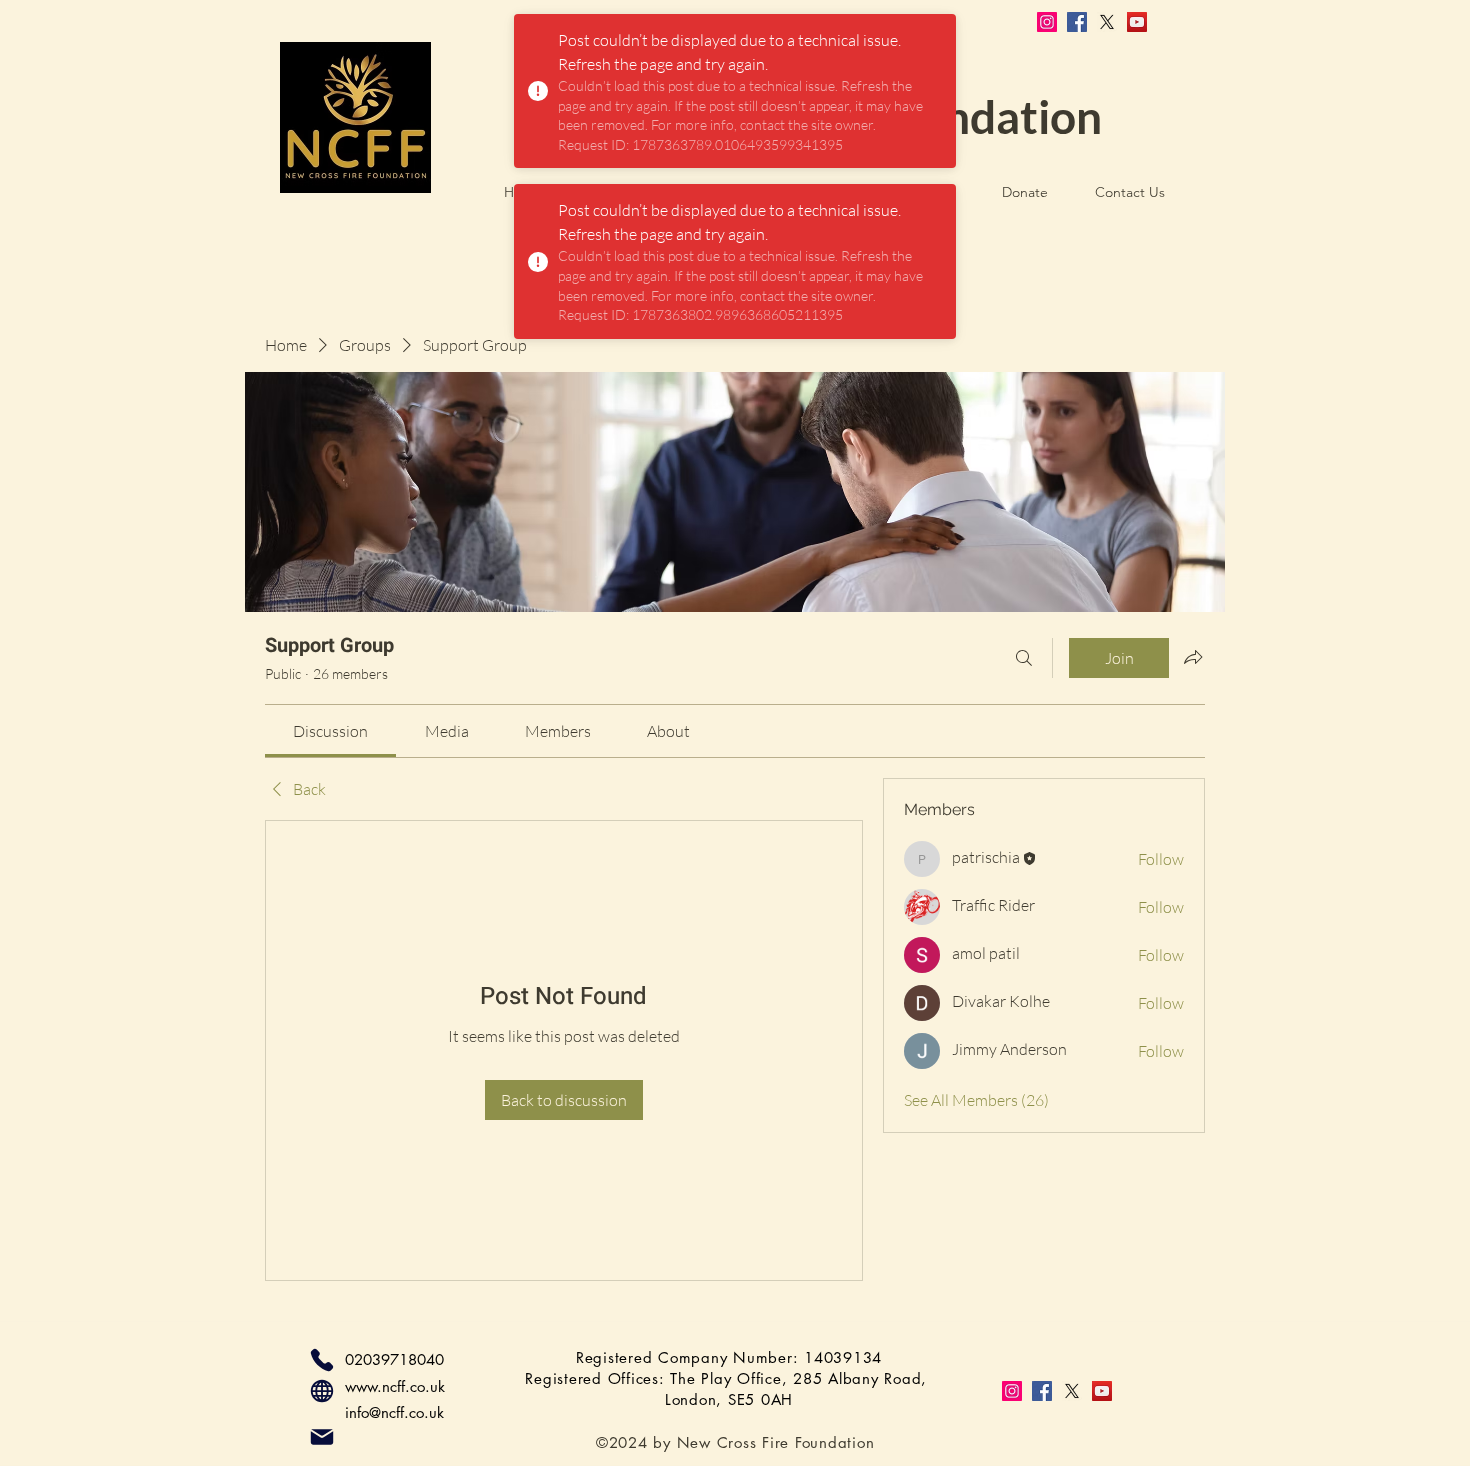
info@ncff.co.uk (394, 1412)
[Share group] (1193, 657)
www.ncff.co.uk (395, 1386)
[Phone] (322, 1360)
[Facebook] (1077, 22)
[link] (330, 731)
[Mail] (322, 1437)
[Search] (1024, 658)
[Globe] (322, 1391)
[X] (1107, 22)
